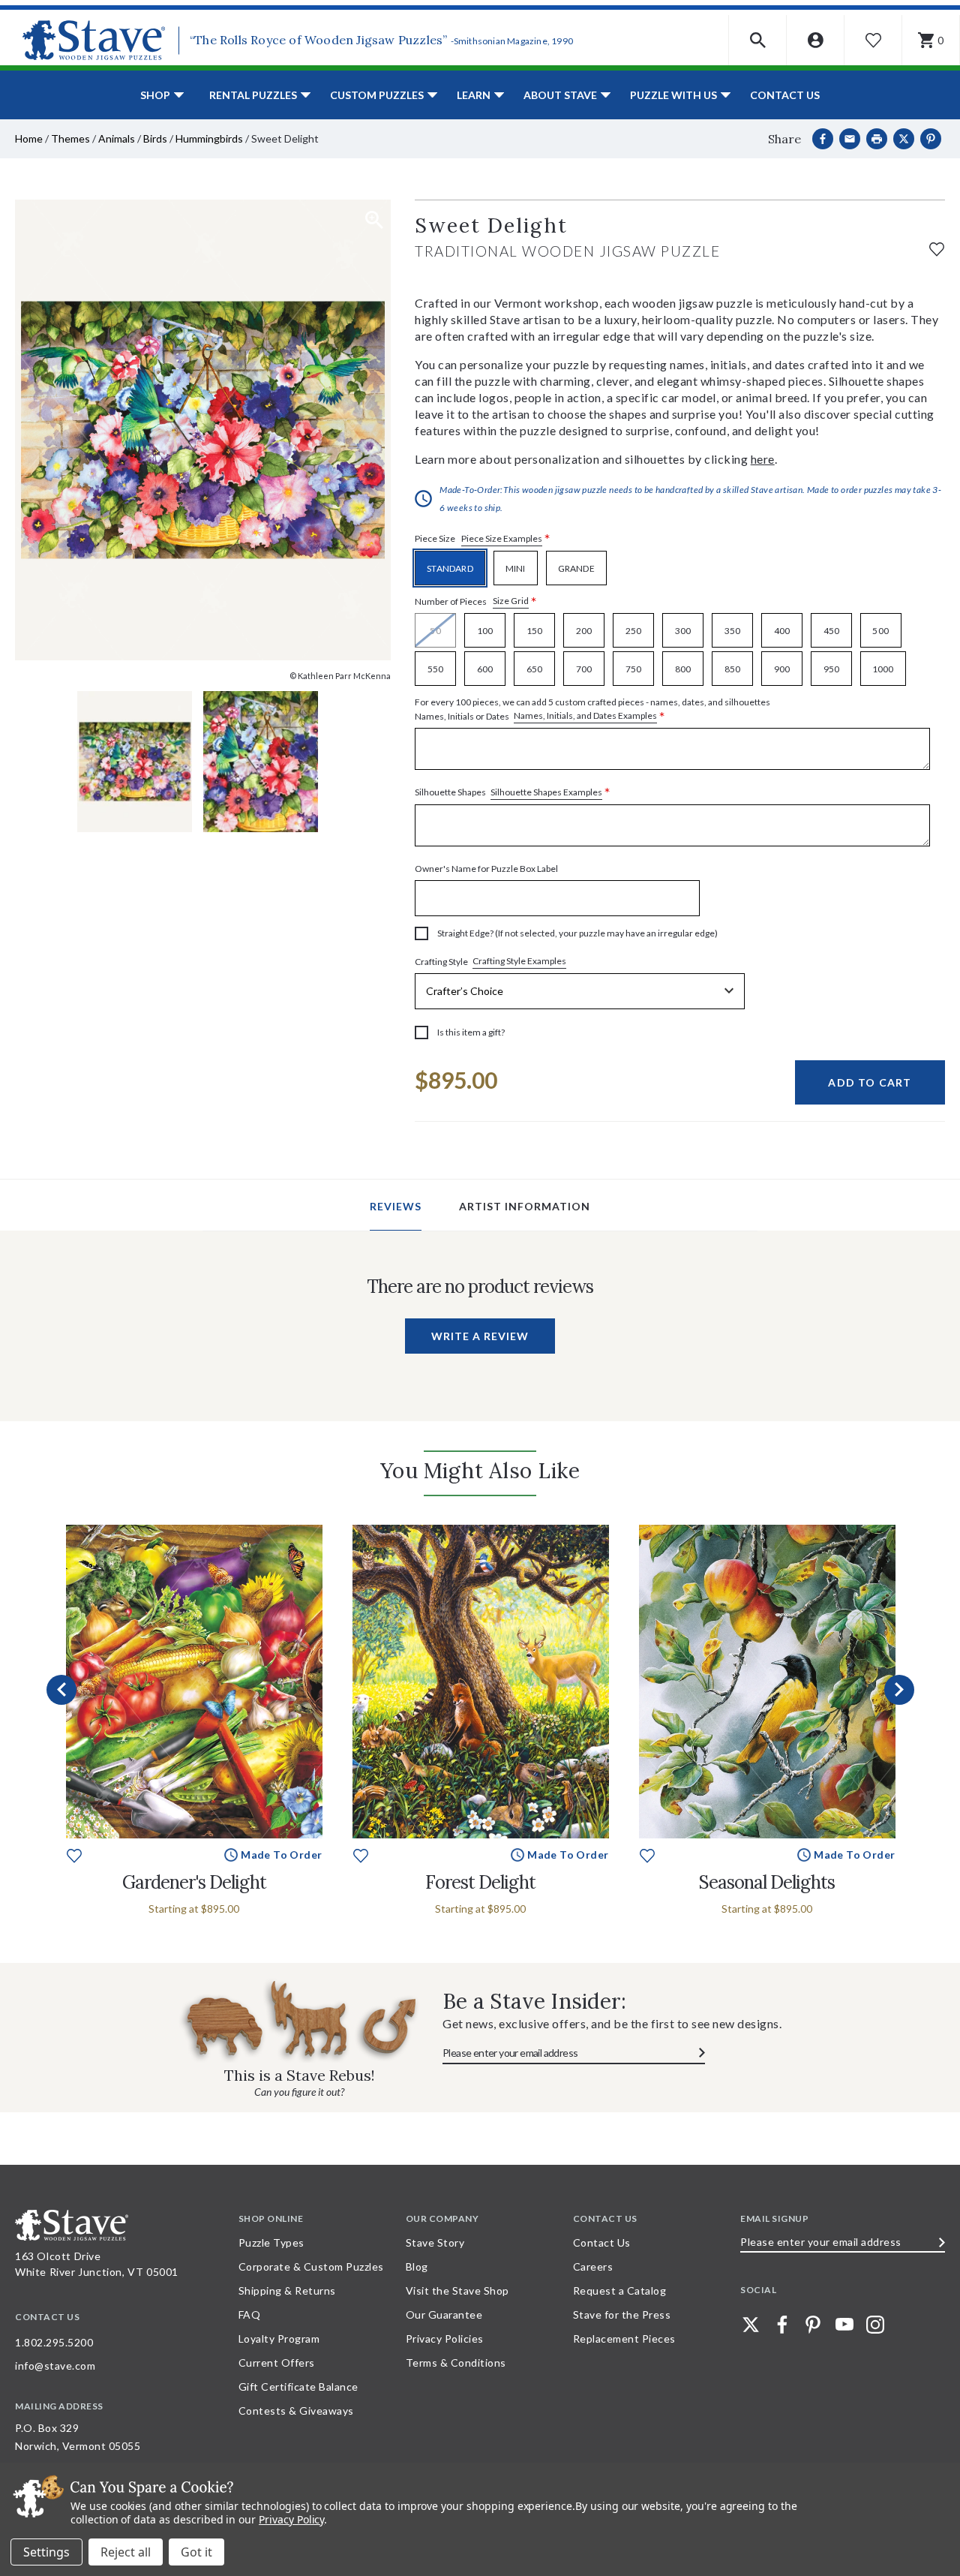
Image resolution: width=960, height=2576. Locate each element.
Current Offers (277, 2363)
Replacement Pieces (624, 2339)
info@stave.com (55, 2366)
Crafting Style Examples (519, 961)
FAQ (250, 2314)
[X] (904, 139)
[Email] (850, 139)
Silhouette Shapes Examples (546, 792)
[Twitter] (751, 2325)
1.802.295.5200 (54, 2342)
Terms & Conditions (456, 2363)
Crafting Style (490, 961)
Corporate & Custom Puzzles (311, 2266)
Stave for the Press (622, 2314)
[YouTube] (844, 2325)
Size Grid (511, 601)
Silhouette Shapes (513, 793)
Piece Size (483, 539)
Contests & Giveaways (296, 2411)
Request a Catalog (620, 2290)
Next (899, 1690)
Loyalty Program (279, 2339)
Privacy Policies (445, 2339)
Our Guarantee (444, 2314)
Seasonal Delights (767, 1882)
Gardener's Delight (194, 1882)
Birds (155, 138)
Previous (61, 1690)
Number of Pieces (476, 601)
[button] (758, 40)
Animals (117, 138)
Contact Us (785, 95)
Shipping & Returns (287, 2290)
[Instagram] (875, 2325)
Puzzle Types (271, 2242)
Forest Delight (480, 1882)
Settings (46, 2552)
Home (29, 138)
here (763, 459)
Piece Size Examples (502, 538)
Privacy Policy (291, 2519)
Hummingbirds (209, 138)
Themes (70, 138)
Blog (417, 2266)
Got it (196, 2552)
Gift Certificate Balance (298, 2387)
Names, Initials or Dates (592, 710)
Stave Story (435, 2242)
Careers (593, 2266)
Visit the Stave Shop (457, 2290)
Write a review (480, 1336)
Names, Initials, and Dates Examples (585, 715)
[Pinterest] (931, 139)
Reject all (126, 2552)
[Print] (877, 139)
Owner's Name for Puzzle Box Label (486, 869)
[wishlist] (937, 247)
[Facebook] (823, 139)
